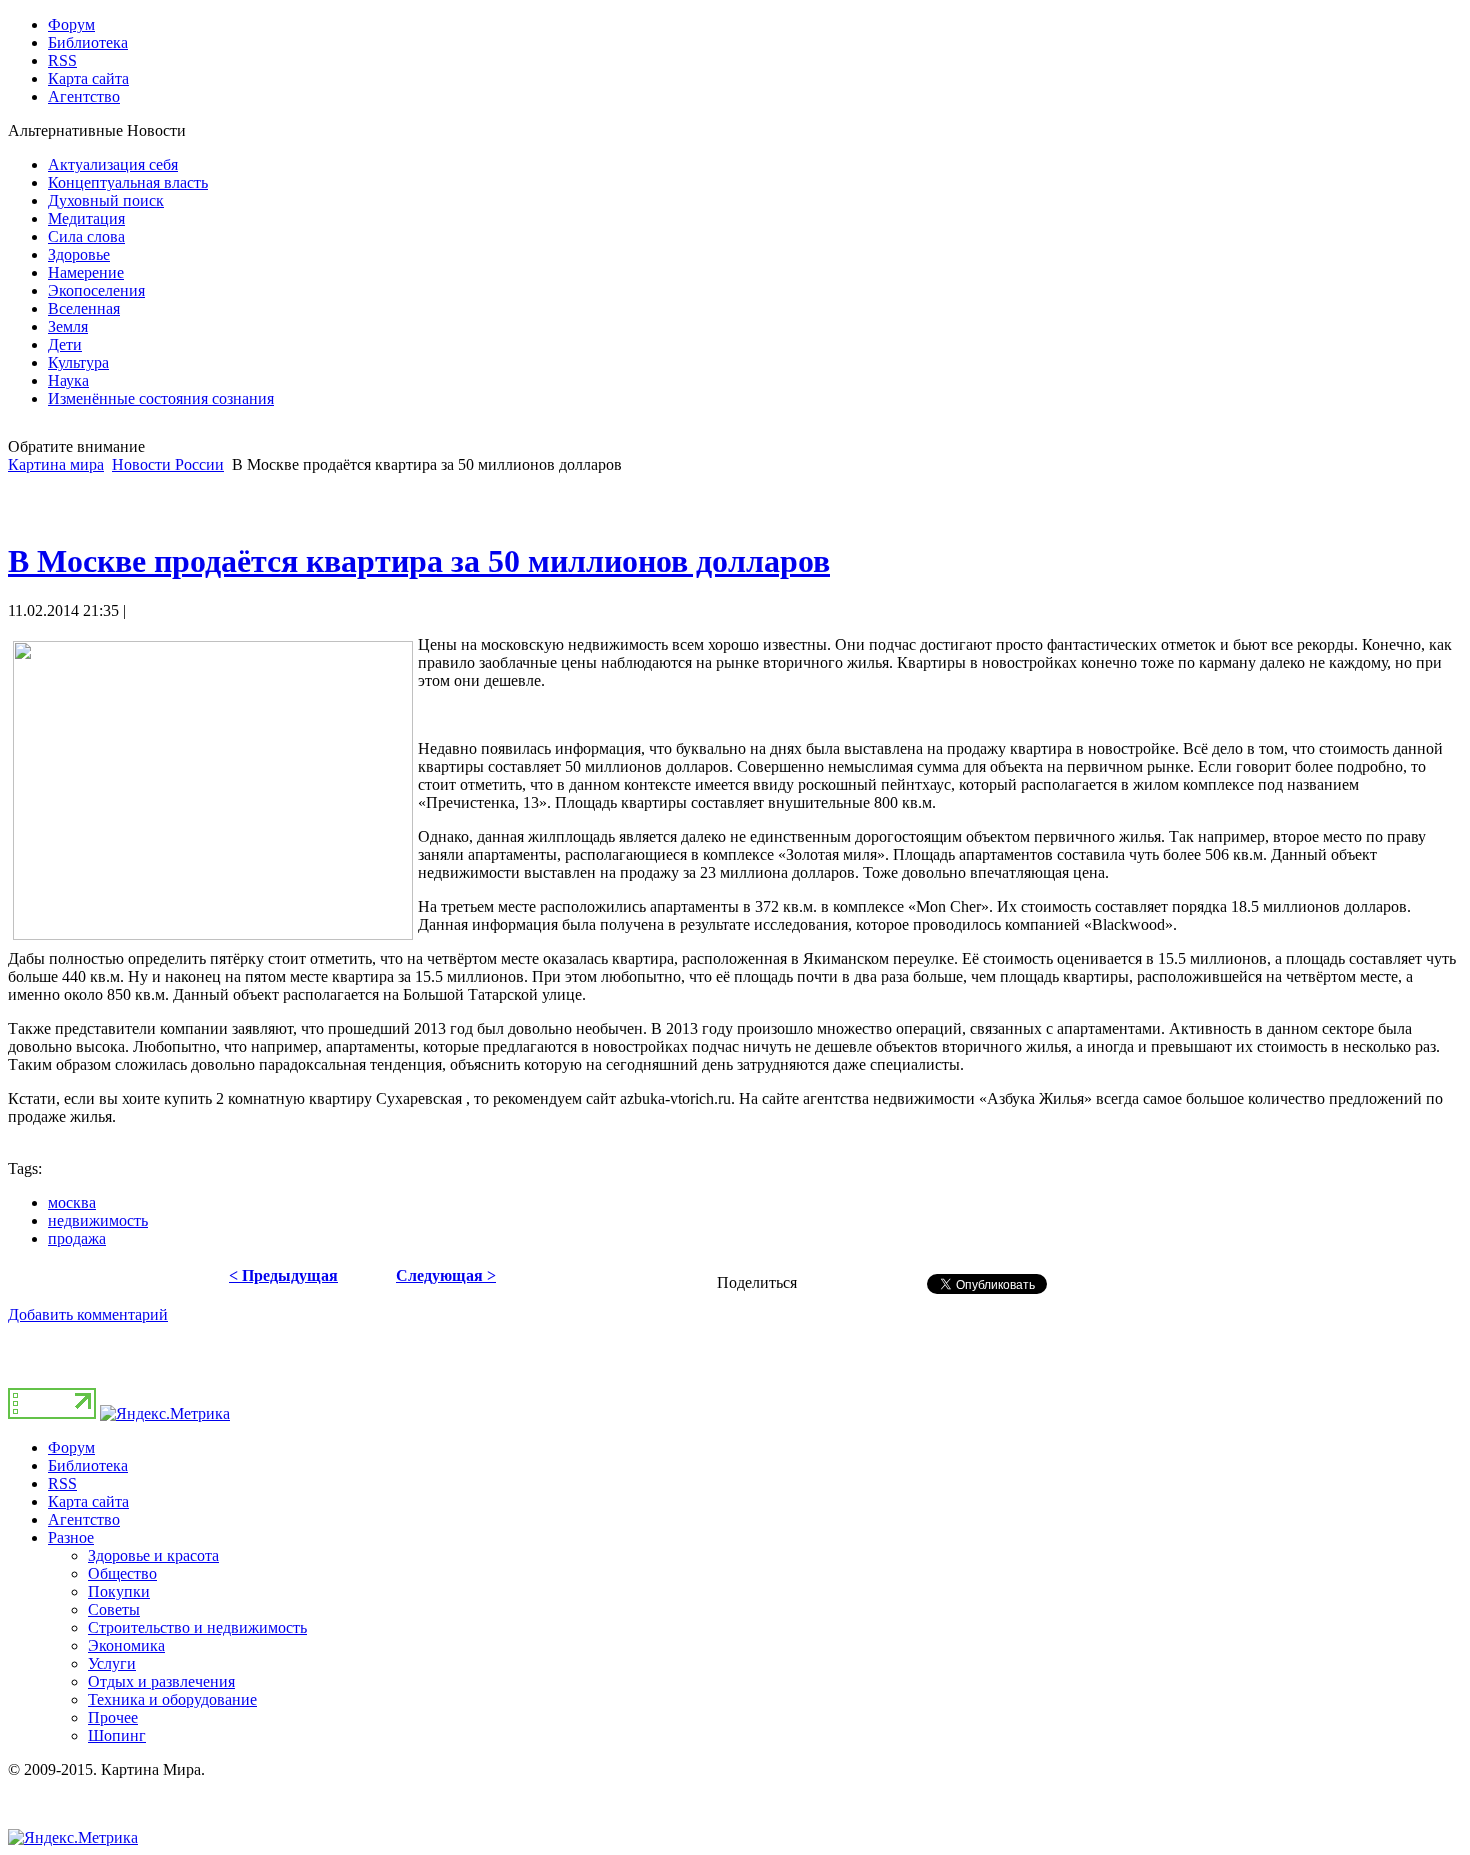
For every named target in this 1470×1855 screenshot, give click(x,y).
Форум (71, 1447)
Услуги (112, 1663)
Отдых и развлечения (161, 1681)
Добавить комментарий (88, 1314)
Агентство (84, 1519)
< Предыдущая (283, 1275)
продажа (77, 1238)
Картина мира (56, 464)
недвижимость (98, 1220)
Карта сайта (88, 1501)
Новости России (168, 464)
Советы (114, 1609)
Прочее (113, 1717)
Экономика (126, 1645)
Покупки (119, 1591)
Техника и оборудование (172, 1699)
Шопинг (117, 1735)
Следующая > (446, 1275)
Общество (122, 1573)
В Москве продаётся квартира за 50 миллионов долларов (419, 561)
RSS (62, 1483)
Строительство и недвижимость (197, 1627)
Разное (71, 1537)
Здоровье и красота (153, 1555)
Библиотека (88, 1465)
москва (72, 1202)
